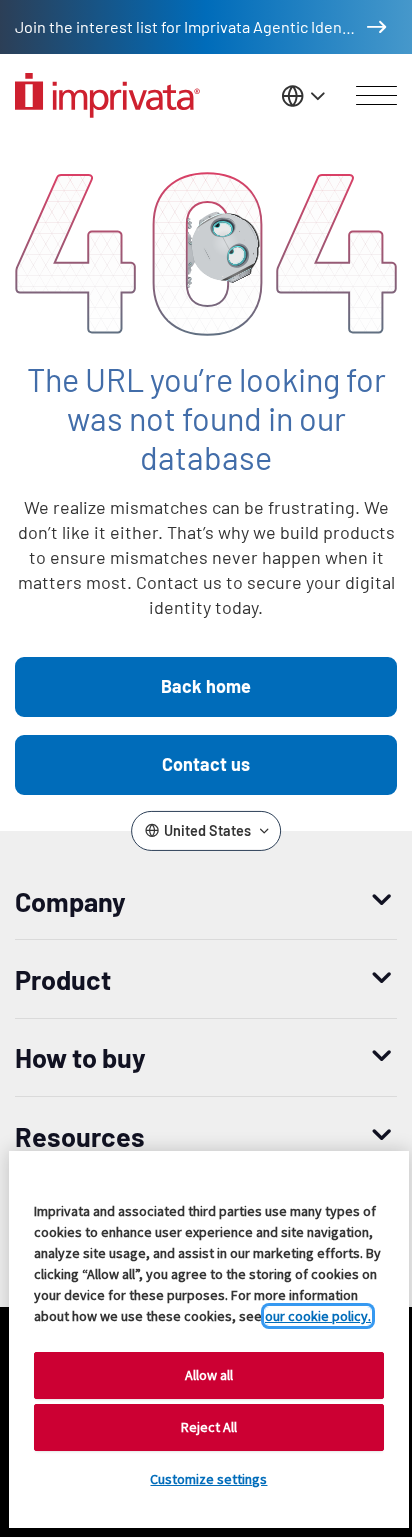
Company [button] (70, 901)
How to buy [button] (80, 1057)
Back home (206, 686)
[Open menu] (376, 96)
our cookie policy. (318, 1316)
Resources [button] (80, 1136)
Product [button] (63, 979)
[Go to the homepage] (107, 95)
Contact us (206, 764)
